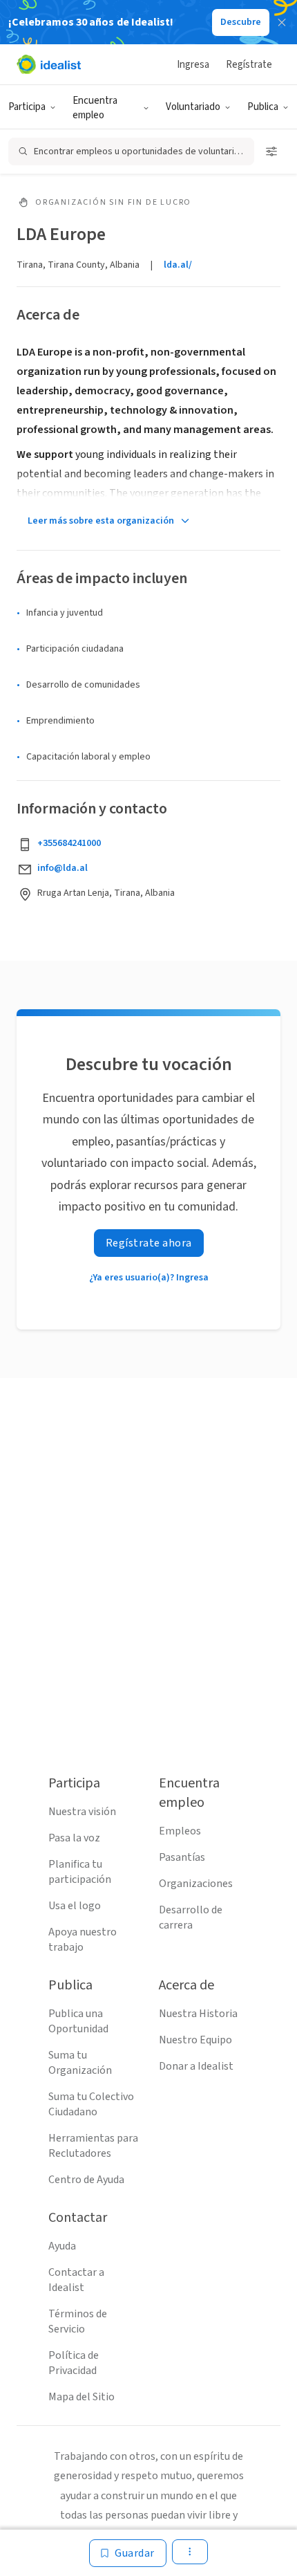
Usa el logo (75, 1906)
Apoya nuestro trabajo (83, 1940)
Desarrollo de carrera (191, 1917)
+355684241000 (69, 843)
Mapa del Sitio (82, 2397)
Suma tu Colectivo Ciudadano (91, 2104)
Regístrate (249, 65)
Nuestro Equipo (195, 2040)
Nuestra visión (82, 1812)
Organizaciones (196, 1884)
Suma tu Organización (80, 2063)
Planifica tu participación (80, 1872)
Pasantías (182, 1857)
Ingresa (193, 65)
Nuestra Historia (198, 2014)
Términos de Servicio (78, 2321)
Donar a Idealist (196, 2066)
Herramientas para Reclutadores (93, 2146)
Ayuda (62, 2246)
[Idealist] (49, 64)
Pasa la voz (74, 1838)
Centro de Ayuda (86, 2180)
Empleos (180, 1831)
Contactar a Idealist (76, 2280)
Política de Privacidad (74, 2363)
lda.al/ (178, 265)
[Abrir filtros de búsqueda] (271, 151)
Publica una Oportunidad (78, 2021)
